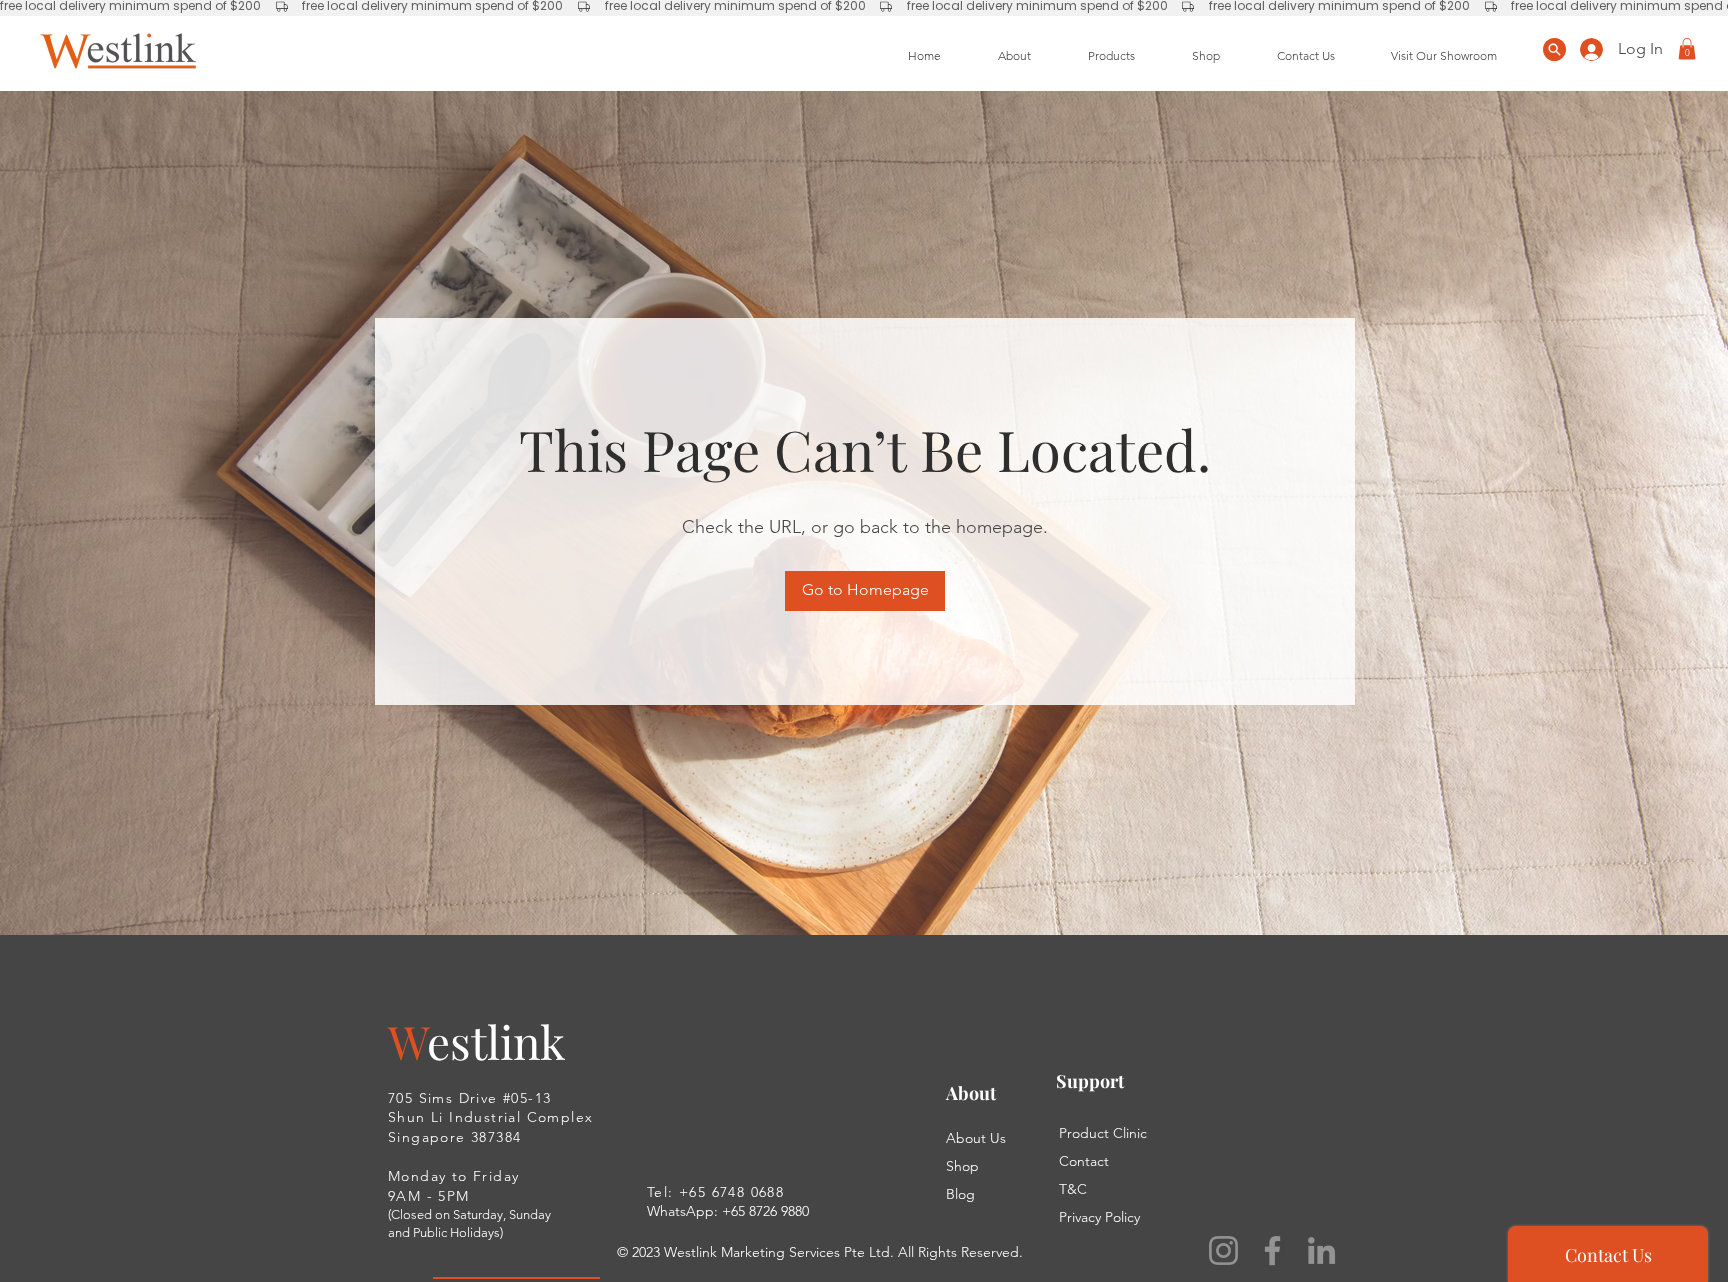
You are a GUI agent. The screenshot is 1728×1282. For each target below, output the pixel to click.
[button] (1687, 49)
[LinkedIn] (1321, 1250)
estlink (496, 1041)
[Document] (1554, 49)
